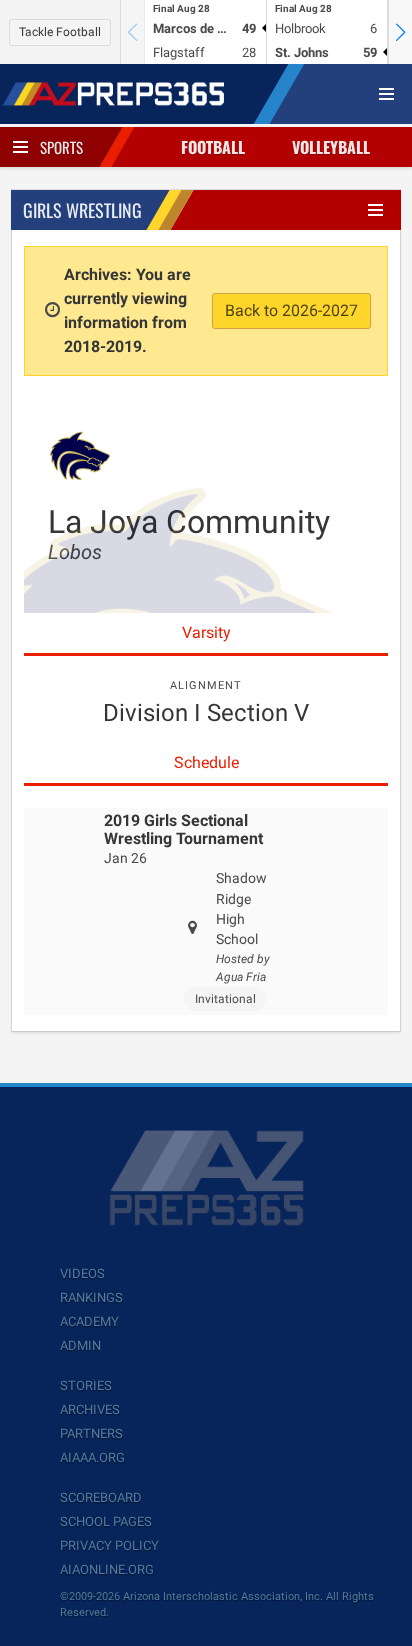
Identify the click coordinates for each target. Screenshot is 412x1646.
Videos (82, 1273)
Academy (89, 1321)
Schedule (206, 762)
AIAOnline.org (107, 1569)
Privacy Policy (109, 1545)
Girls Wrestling (82, 210)
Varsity (206, 632)
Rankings (91, 1297)
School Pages (106, 1521)
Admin (80, 1345)
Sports (61, 147)
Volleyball (331, 147)
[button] (400, 32)
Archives (90, 1409)
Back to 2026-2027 (291, 310)
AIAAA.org (92, 1457)
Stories (86, 1385)
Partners (91, 1433)
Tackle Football (60, 32)
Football (213, 147)
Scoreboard (101, 1497)
